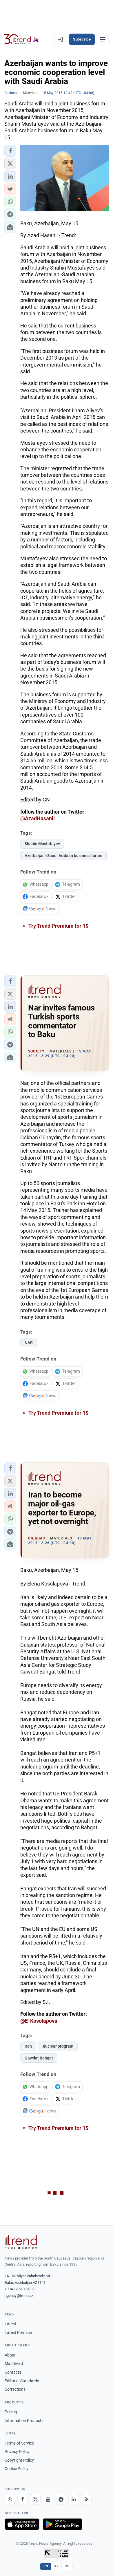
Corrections (15, 2389)
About (10, 2355)
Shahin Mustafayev (42, 844)
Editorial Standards (22, 2381)
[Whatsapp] (10, 2499)
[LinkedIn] (74, 2499)
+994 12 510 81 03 (20, 2289)
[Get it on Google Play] (62, 2524)
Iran (28, 2046)
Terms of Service (19, 2443)
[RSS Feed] (86, 2499)
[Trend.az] (22, 39)
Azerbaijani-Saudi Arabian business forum (63, 856)
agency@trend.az (19, 2296)
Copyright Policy (19, 2460)
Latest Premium (19, 2333)
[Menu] (103, 39)
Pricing (11, 2412)
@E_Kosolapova (39, 2021)
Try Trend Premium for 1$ (58, 926)
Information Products (24, 2421)
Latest (10, 2324)
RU (67, 2566)
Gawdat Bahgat (39, 2058)
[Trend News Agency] (21, 2242)
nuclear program (58, 2046)
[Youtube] (48, 2499)
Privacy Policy (17, 2451)
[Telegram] (61, 2499)
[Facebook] (23, 2499)
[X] (35, 2499)
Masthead (14, 2363)
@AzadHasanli (38, 818)
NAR (29, 1343)
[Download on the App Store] (22, 2524)
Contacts (13, 2372)
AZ (57, 2566)
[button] (10, 151)
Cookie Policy (17, 2469)
